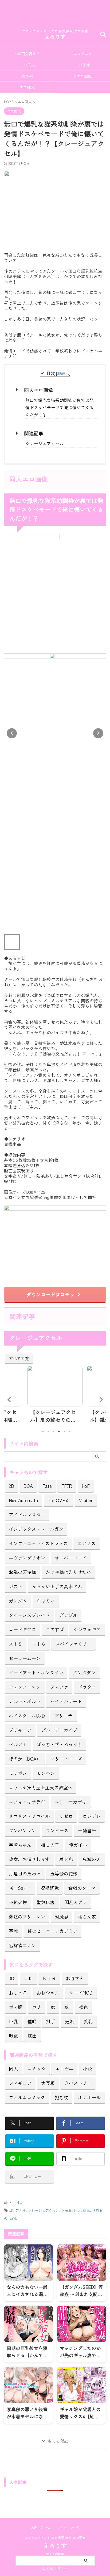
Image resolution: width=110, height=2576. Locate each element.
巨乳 (13, 2021)
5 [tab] (64, 1431)
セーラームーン (25, 1658)
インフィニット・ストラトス (38, 1543)
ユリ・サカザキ (71, 1802)
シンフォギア (87, 1629)
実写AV (27, 76)
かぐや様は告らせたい (68, 1572)
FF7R (67, 1486)
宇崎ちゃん (20, 1845)
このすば (55, 1629)
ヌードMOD (81, 1993)
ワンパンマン (22, 1830)
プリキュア (20, 1730)
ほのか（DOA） (25, 1759)
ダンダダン (84, 1672)
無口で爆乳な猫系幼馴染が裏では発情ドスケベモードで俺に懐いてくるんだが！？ (60, 407)
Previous (9, 1399)
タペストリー (78, 2083)
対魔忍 (62, 1917)
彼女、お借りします (29, 1859)
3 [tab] (54, 1431)
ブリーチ (64, 1716)
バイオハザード (66, 1701)
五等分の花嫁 (64, 1873)
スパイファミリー (73, 1644)
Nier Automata (23, 1500)
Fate (47, 1486)
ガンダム (18, 1601)
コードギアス (22, 1629)
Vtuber (86, 1500)
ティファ (59, 1687)
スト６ (39, 1644)
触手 (51, 2021)
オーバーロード (71, 1558)
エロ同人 (27, 65)
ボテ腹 (16, 2007)
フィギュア (20, 2083)
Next (101, 1399)
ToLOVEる (59, 1500)
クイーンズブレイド (29, 1615)
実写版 (48, 2083)
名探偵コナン (22, 1945)
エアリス (87, 1543)
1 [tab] (43, 1431)
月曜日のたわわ (25, 1873)
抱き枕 (62, 2097)
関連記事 (34, 433)
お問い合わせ (41, 2527)
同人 (13, 2069)
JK (11, 2210)
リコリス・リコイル (29, 1816)
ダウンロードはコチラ (50, 1294)
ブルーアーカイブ (59, 1730)
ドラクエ (87, 1687)
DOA (28, 1486)
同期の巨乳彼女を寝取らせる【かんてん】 (27, 2355)
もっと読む (58, 2441)
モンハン (46, 1773)
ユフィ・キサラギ (27, 1802)
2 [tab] (48, 1431)
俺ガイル (78, 1845)
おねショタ (48, 1993)
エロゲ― (64, 2069)
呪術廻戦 (50, 1888)
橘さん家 (87, 1917)
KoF (86, 1486)
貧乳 (88, 2021)
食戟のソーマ (82, 1888)
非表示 (63, 373)
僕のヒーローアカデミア (52, 1931)
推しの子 (50, 1845)
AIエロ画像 (82, 76)
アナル (21, 2210)
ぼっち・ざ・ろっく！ (59, 1744)
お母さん (75, 1978)
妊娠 (69, 2021)
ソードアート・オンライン (36, 1672)
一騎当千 (87, 1830)
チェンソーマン (25, 1687)
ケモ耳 (67, 2210)
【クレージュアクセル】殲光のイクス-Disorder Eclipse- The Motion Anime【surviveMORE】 (54, 1416)
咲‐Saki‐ (20, 1888)
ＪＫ (28, 1978)
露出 (32, 2036)
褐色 (84, 2007)
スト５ (16, 1644)
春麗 (13, 1931)
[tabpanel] (55, 1396)
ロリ (37, 2007)
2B (11, 1486)
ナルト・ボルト (25, 1701)
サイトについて (68, 2527)
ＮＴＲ (49, 1978)
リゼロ (66, 1816)
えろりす (55, 37)
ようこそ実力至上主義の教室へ (41, 1787)
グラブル (68, 1615)
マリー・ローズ (66, 1759)
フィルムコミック (27, 2097)
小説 (88, 2069)
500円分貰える (27, 54)
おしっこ (18, 1993)
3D (11, 1978)
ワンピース (57, 1830)
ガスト (16, 1586)
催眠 (32, 2021)
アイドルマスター (27, 1515)
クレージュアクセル (45, 443)
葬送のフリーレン (27, 1917)
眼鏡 (13, 2036)
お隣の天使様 (22, 1572)
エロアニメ (82, 54)
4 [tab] (59, 1431)
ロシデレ (92, 1816)
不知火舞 (18, 1902)
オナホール (89, 2097)
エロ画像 (82, 65)
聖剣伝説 (46, 1902)
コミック (37, 2069)
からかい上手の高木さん (57, 1586)
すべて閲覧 (19, 1358)
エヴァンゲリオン (27, 1558)
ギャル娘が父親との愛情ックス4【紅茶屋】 (80, 2416)
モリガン (18, 1773)
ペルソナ (18, 1744)
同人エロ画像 (38, 390)
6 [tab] (70, 1431)
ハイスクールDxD (27, 1716)
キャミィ (46, 1601)
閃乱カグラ (76, 1902)
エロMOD (27, 87)
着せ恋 (66, 1859)
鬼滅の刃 (92, 1859)
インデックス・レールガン (36, 1529)
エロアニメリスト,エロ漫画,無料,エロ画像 (55, 2538)
